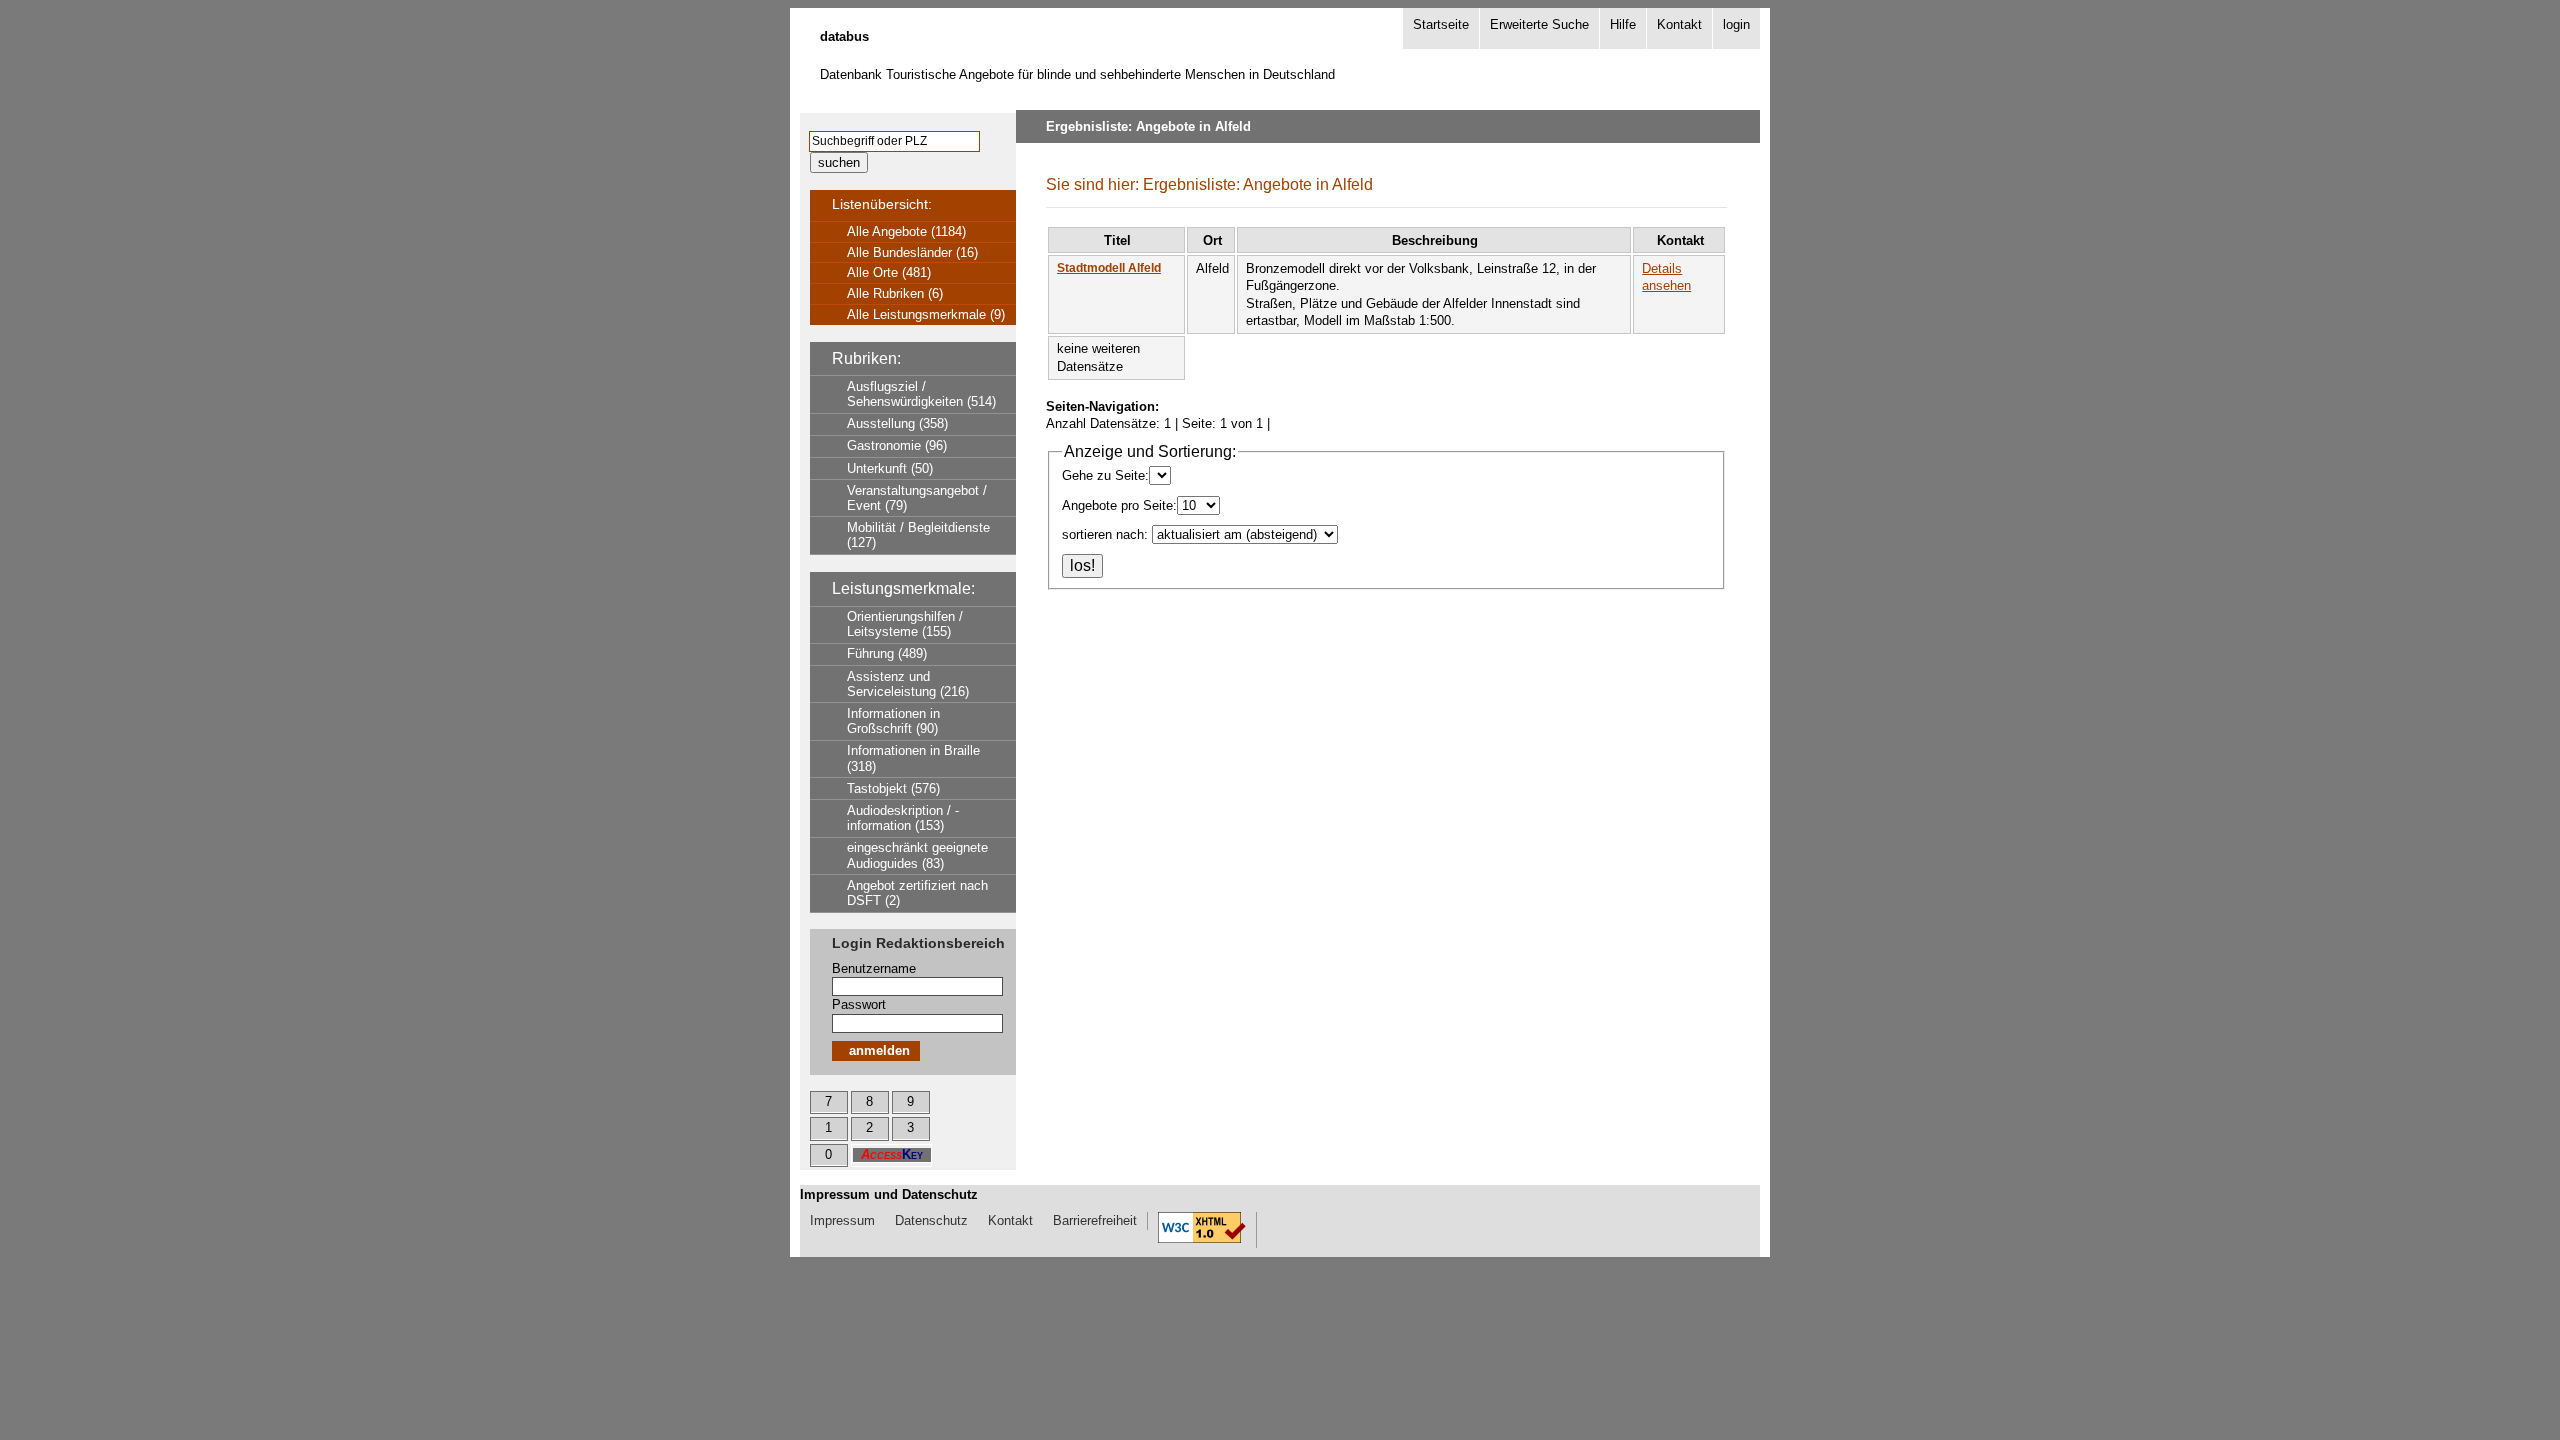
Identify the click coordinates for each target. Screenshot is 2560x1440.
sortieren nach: (1105, 534)
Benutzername (874, 968)
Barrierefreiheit (1095, 1220)
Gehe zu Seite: (1105, 475)
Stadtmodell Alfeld (1109, 268)
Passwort (859, 1004)
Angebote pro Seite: (1119, 505)
